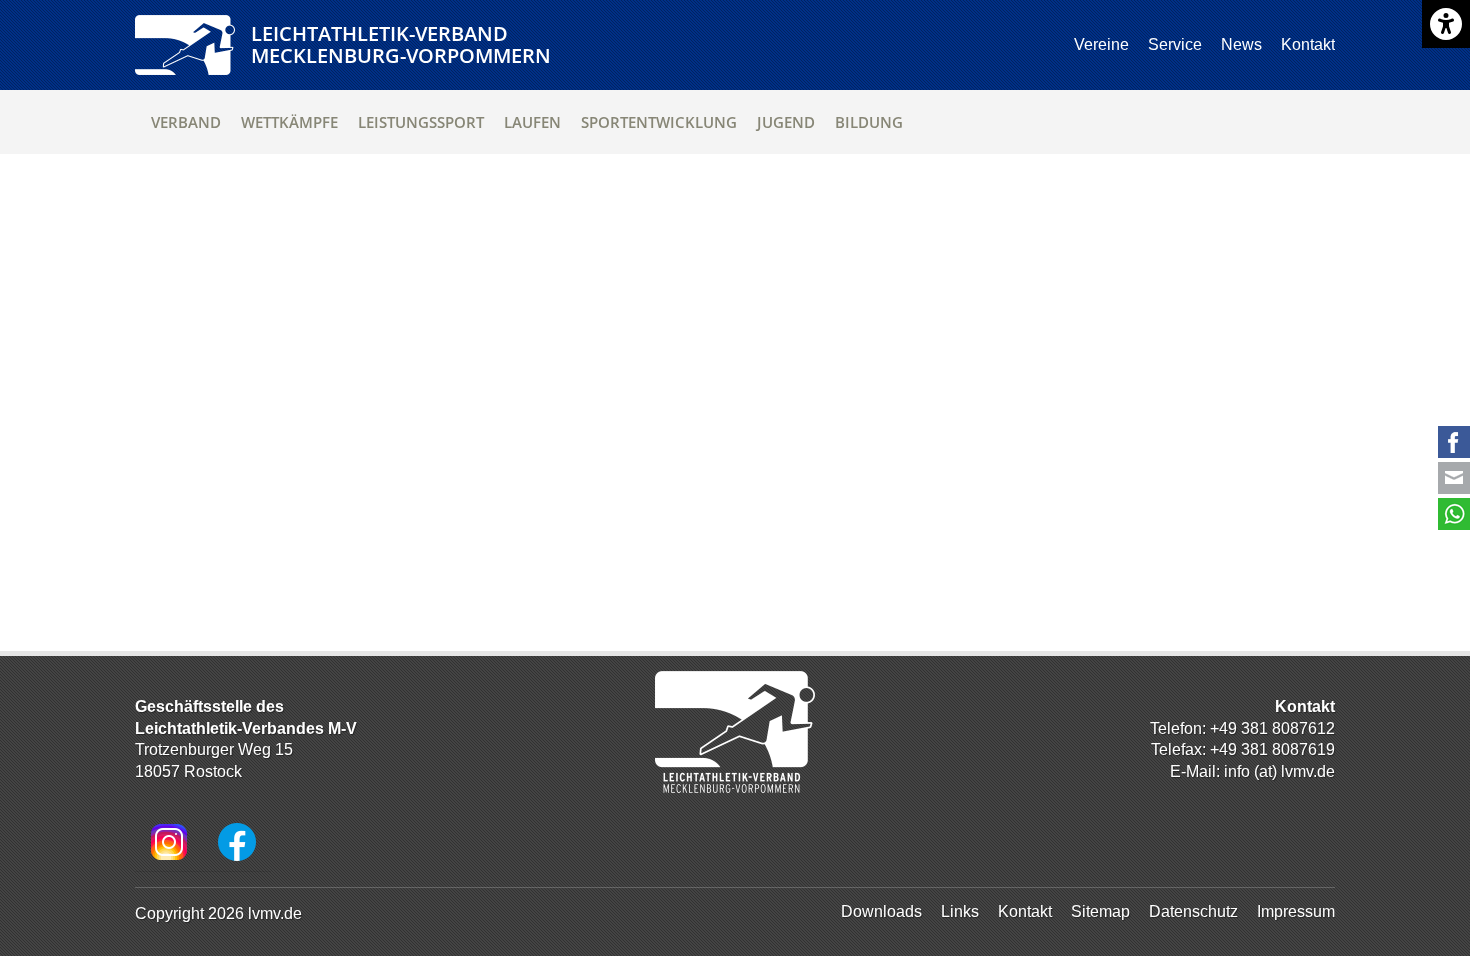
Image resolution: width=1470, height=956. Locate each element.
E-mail (1454, 478)
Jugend (786, 122)
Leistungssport (421, 122)
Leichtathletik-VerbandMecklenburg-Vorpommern (401, 44)
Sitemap (1100, 911)
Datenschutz (1193, 911)
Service (1175, 44)
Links (960, 911)
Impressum (1296, 911)
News (1241, 44)
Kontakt (1308, 44)
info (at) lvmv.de (1279, 771)
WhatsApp (1454, 514)
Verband (186, 122)
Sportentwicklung (659, 122)
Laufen (532, 122)
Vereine (1101, 44)
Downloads (881, 911)
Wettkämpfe (289, 122)
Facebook (1454, 442)
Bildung (869, 122)
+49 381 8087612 (1272, 728)
